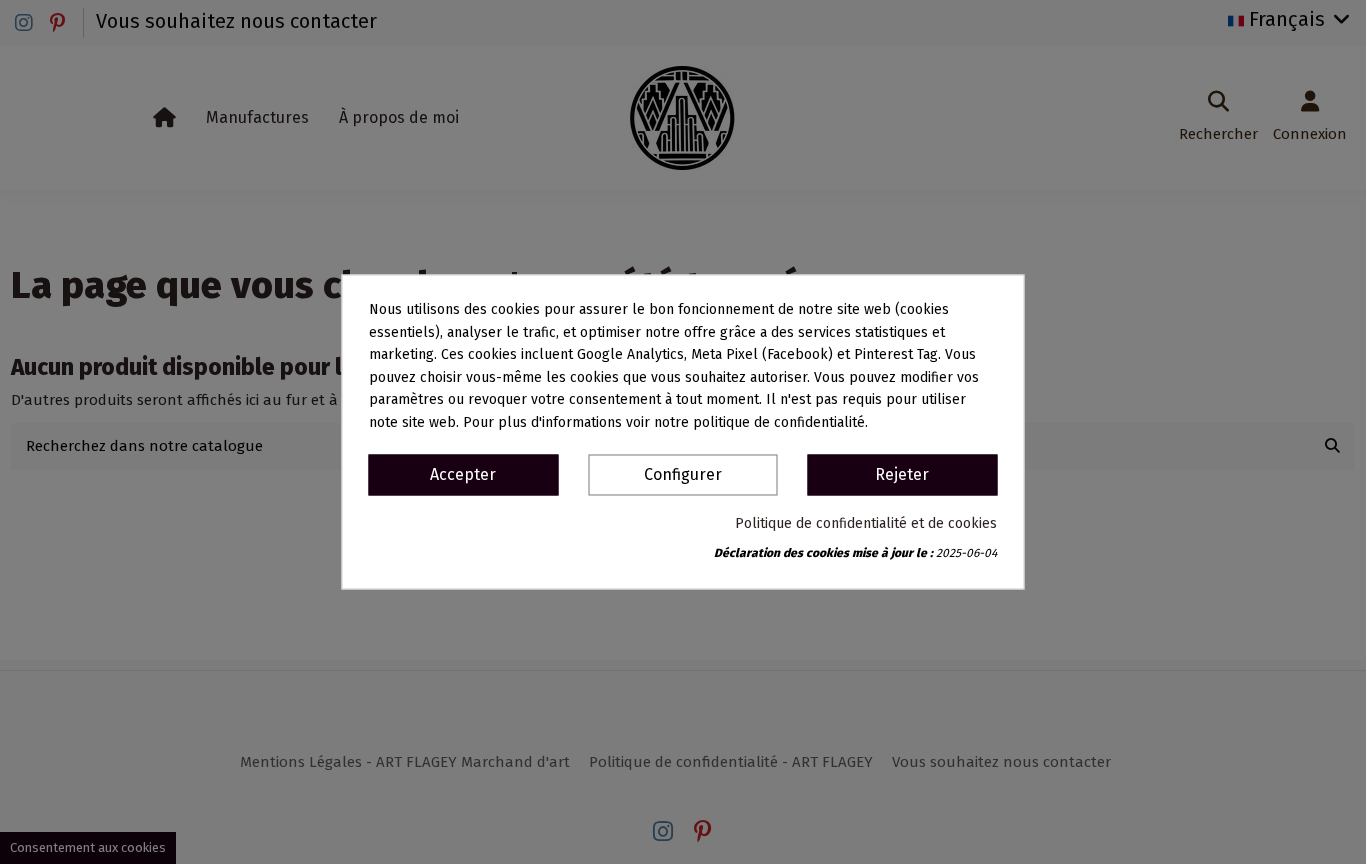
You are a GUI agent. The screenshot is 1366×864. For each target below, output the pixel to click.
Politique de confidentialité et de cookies (866, 524)
